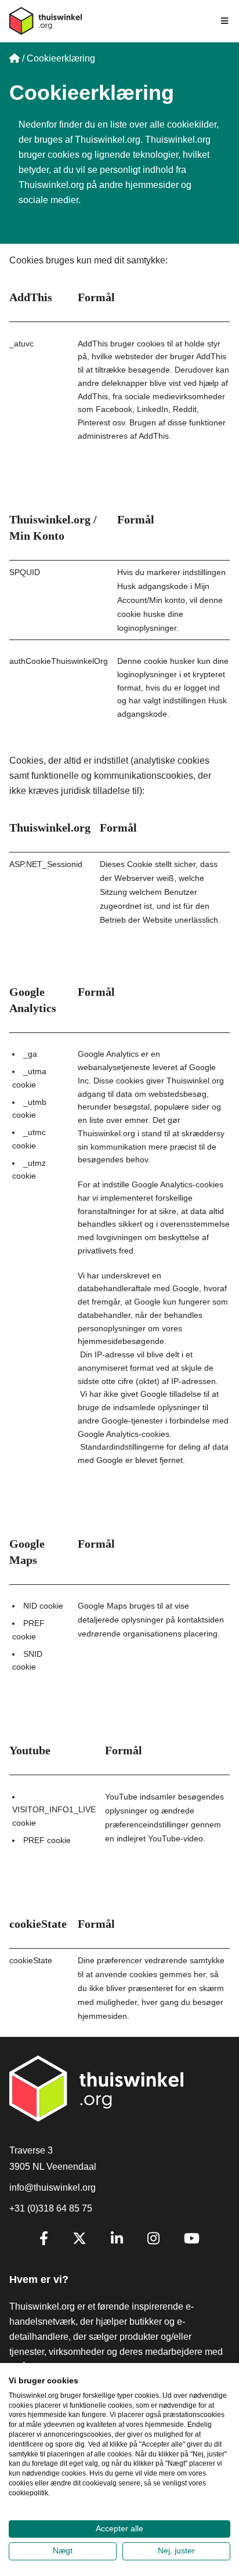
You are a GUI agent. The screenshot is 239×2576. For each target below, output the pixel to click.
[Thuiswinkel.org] (46, 21)
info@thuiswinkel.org (52, 2187)
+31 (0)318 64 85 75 (51, 2208)
